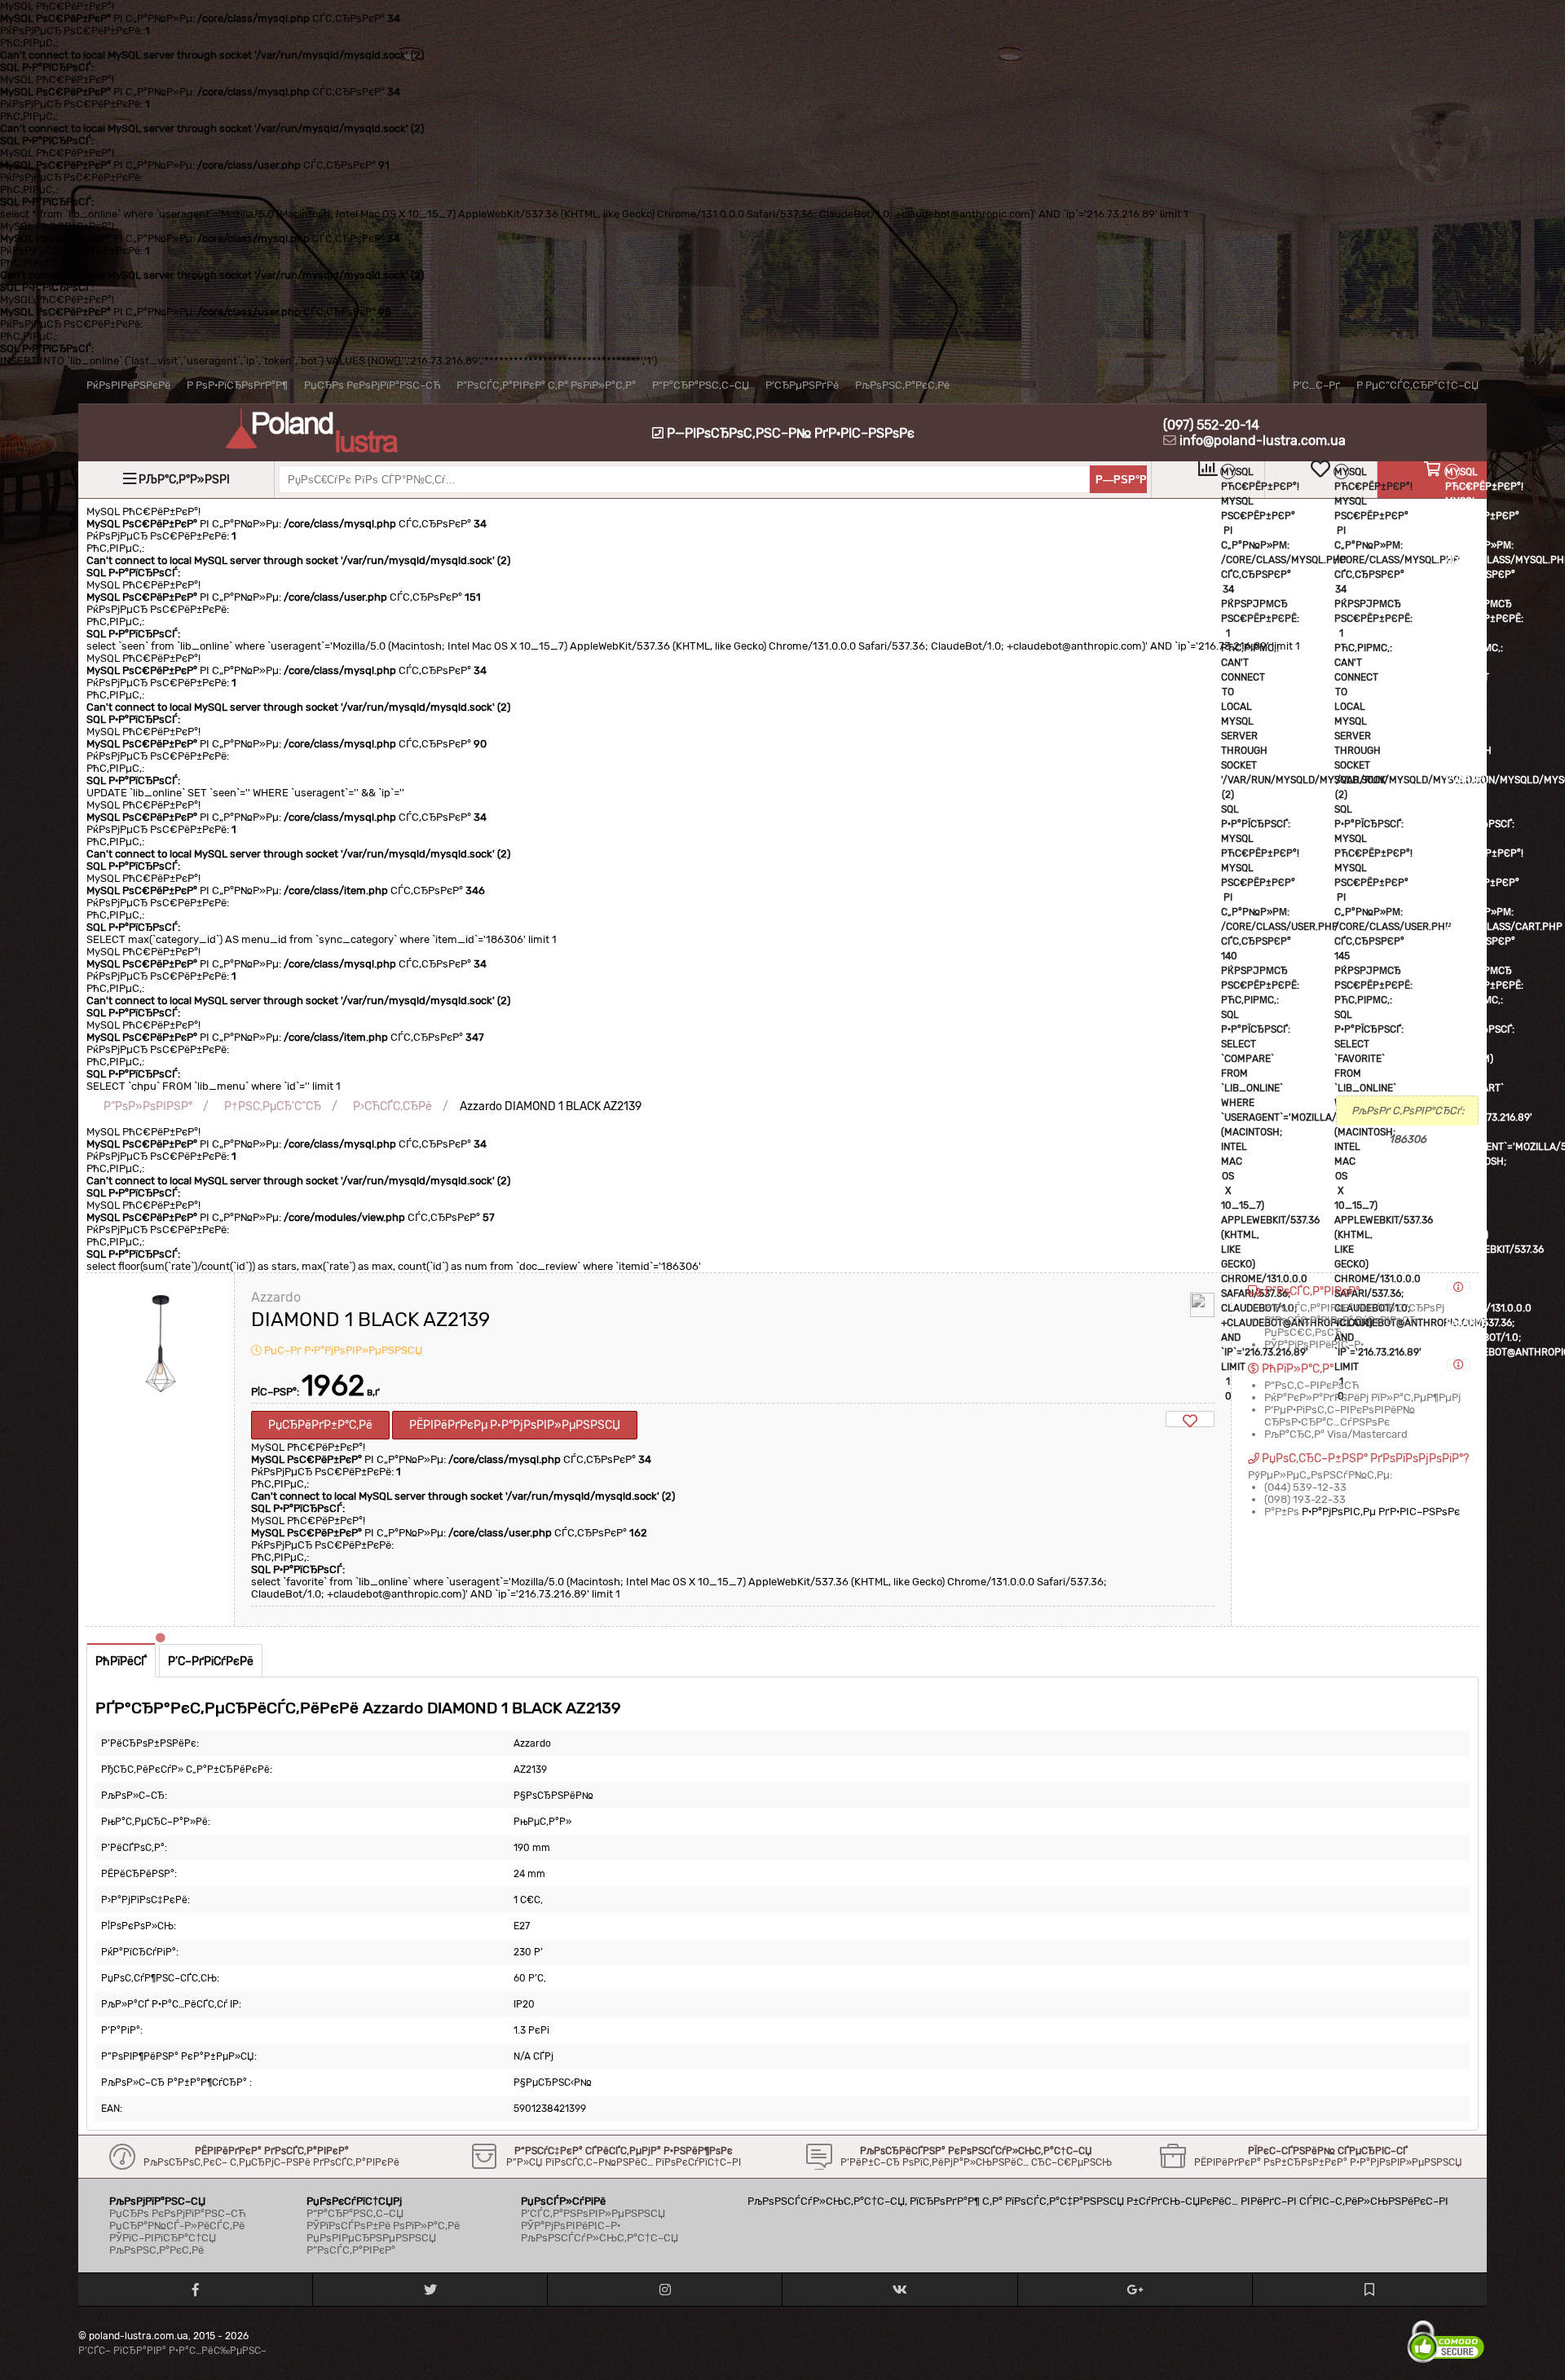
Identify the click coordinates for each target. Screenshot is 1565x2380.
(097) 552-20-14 (1211, 425)
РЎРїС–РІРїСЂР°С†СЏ (163, 2238)
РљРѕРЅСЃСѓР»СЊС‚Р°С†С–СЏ (600, 2238)
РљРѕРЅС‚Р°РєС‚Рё (902, 385)
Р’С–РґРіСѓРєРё (211, 1662)
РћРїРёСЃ (121, 1662)
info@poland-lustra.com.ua (1263, 441)
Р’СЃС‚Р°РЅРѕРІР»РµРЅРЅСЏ (593, 2213)
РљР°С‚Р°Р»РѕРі (184, 480)
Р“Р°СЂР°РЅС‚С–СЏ (701, 385)
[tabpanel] (160, 1450)
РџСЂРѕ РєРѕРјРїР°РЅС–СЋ (372, 385)
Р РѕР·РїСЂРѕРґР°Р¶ (237, 385)
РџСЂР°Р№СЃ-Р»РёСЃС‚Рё (177, 2226)
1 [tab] (161, 1638)
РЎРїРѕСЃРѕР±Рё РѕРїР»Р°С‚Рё (383, 2226)
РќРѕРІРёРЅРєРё (128, 385)
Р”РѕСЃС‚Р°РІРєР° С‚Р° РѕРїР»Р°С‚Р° (546, 385)
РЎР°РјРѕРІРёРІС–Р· (571, 2226)
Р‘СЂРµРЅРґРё (802, 385)
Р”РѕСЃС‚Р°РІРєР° (351, 2250)
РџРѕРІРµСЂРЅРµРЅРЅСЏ (371, 2238)
